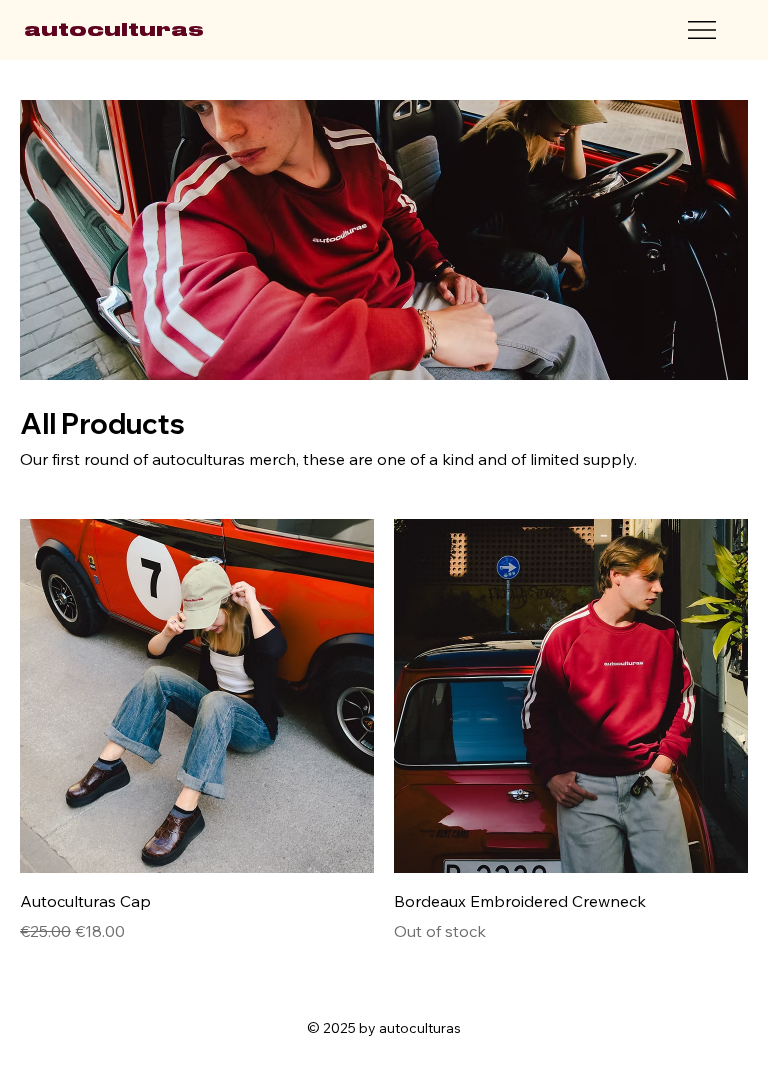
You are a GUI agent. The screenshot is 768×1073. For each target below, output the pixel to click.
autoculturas (114, 29)
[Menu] (703, 30)
